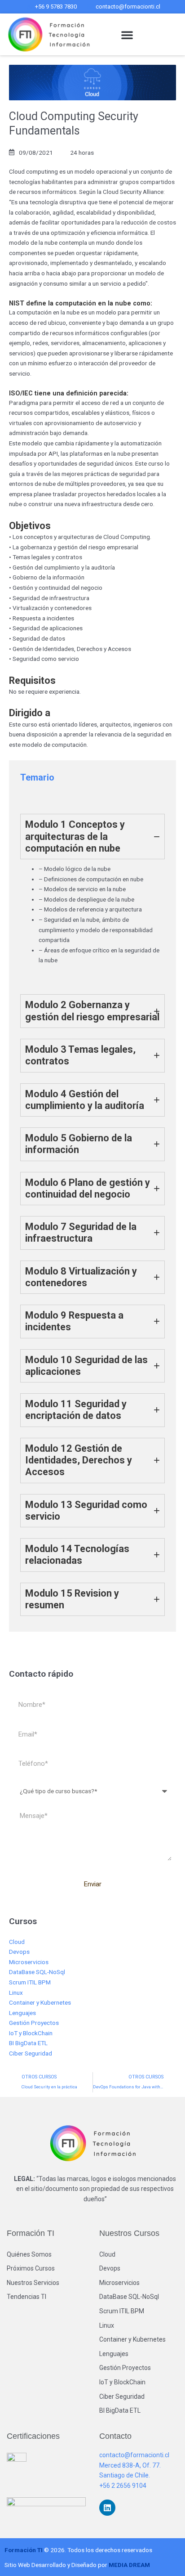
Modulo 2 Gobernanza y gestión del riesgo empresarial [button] (92, 1011)
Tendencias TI (26, 2297)
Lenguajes (22, 2013)
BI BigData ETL (28, 2043)
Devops (19, 1952)
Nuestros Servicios (33, 2283)
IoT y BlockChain (31, 2033)
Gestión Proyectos (34, 2023)
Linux (16, 1993)
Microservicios (29, 1962)
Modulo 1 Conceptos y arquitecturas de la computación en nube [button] (75, 836)
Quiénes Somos (29, 2254)
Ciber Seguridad (31, 2053)
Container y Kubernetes (40, 2002)
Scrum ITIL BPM (30, 1982)
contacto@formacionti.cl (134, 2455)
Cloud (17, 1942)
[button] (127, 35)
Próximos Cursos (31, 2268)
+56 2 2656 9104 (123, 2486)
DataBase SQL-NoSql (37, 1972)
